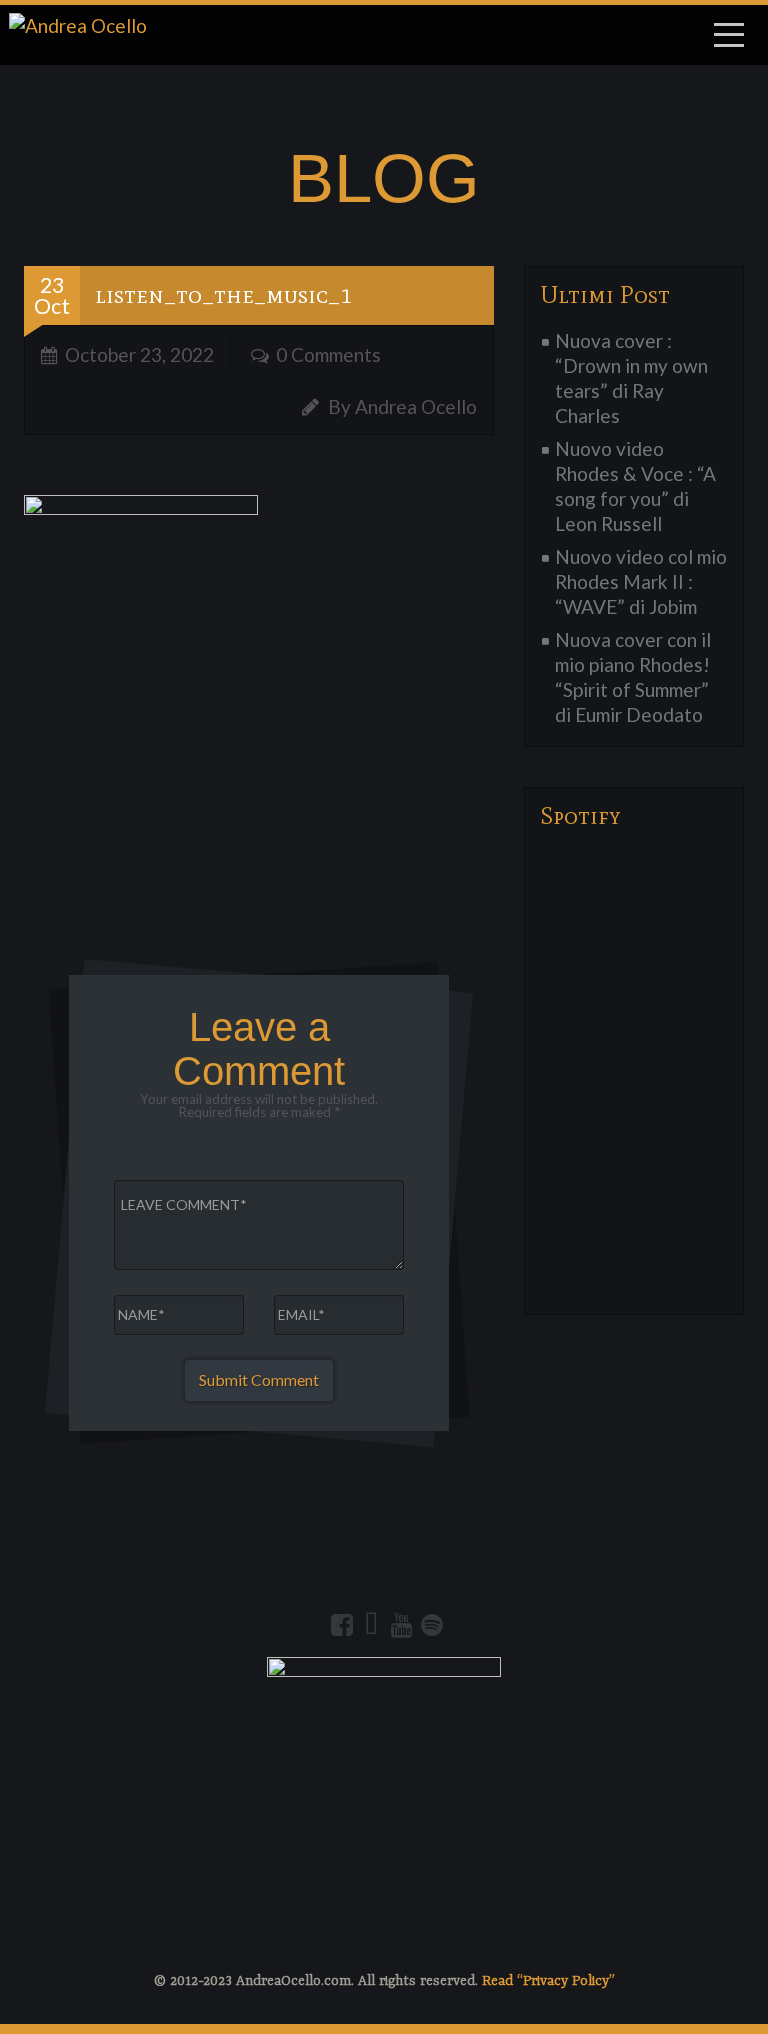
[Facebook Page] (342, 1625)
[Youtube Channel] (402, 1625)
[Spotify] (432, 1625)
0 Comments (328, 354)
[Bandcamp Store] (372, 1625)
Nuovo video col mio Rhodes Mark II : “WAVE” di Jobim (641, 581)
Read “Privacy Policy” (548, 1981)
